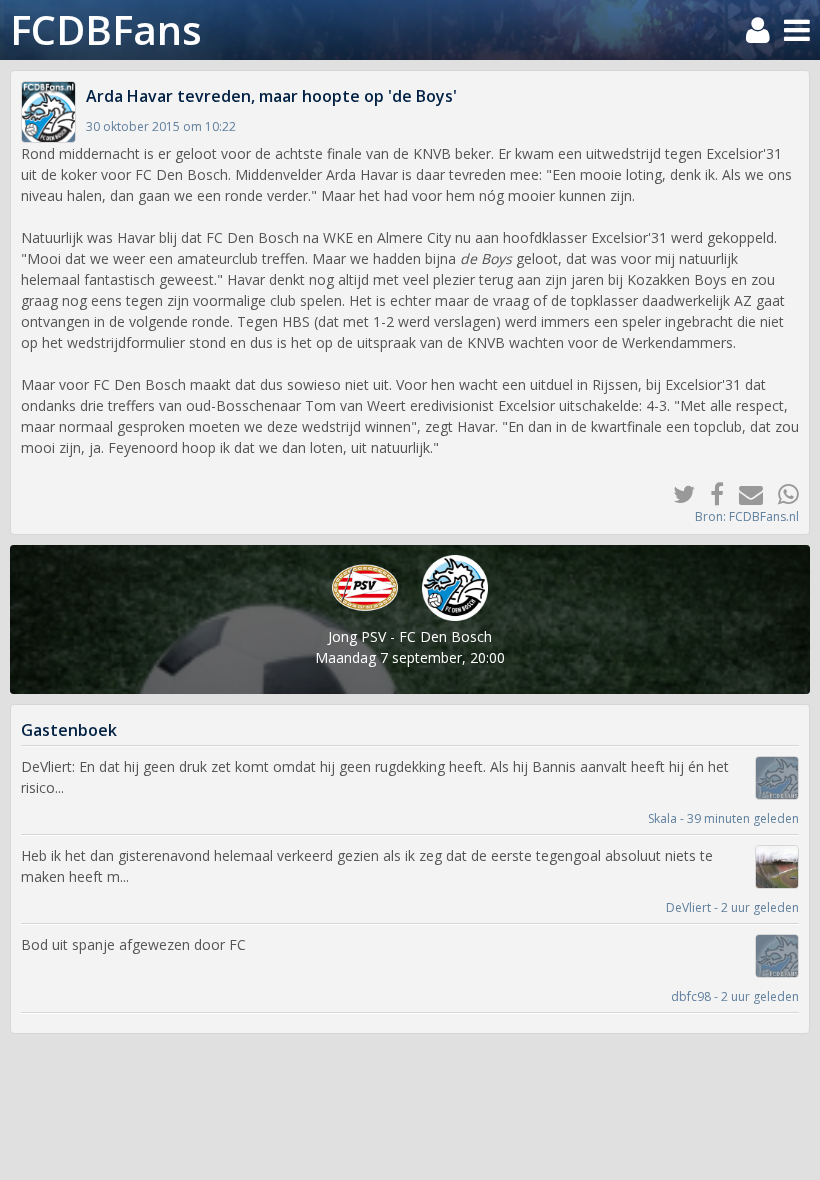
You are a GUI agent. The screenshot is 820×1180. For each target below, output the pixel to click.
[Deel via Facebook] (709, 493)
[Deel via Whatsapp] (781, 493)
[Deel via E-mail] (743, 493)
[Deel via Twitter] (676, 493)
